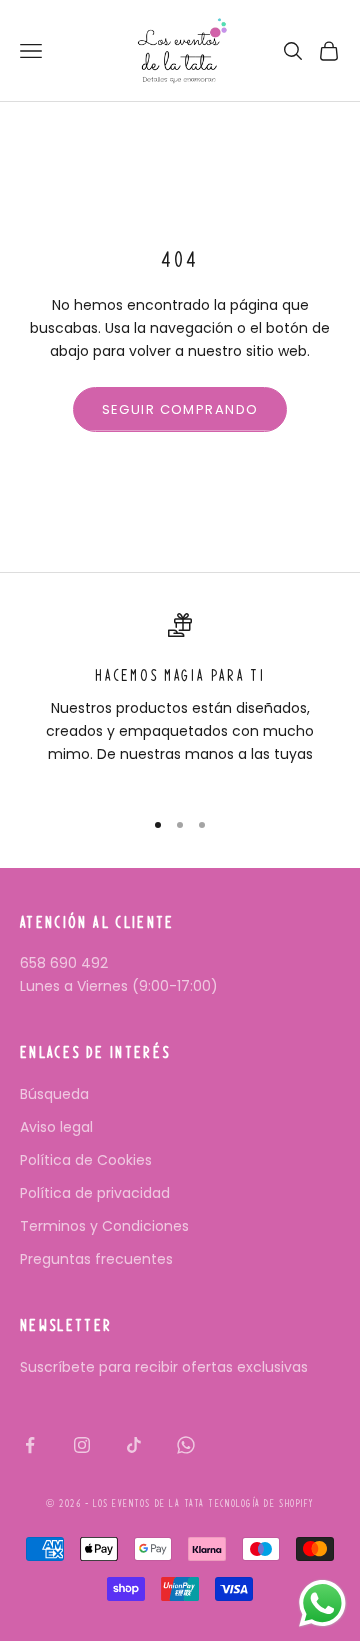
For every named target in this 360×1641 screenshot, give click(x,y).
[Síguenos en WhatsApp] (186, 1445)
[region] (180, 701)
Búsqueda (54, 1094)
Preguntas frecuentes (96, 1259)
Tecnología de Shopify (260, 1503)
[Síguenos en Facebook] (30, 1445)
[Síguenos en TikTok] (134, 1445)
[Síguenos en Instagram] (82, 1445)
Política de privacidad (95, 1193)
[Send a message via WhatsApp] (322, 1603)
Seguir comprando (180, 409)
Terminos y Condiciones (104, 1226)
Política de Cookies (86, 1160)
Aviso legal (56, 1127)
